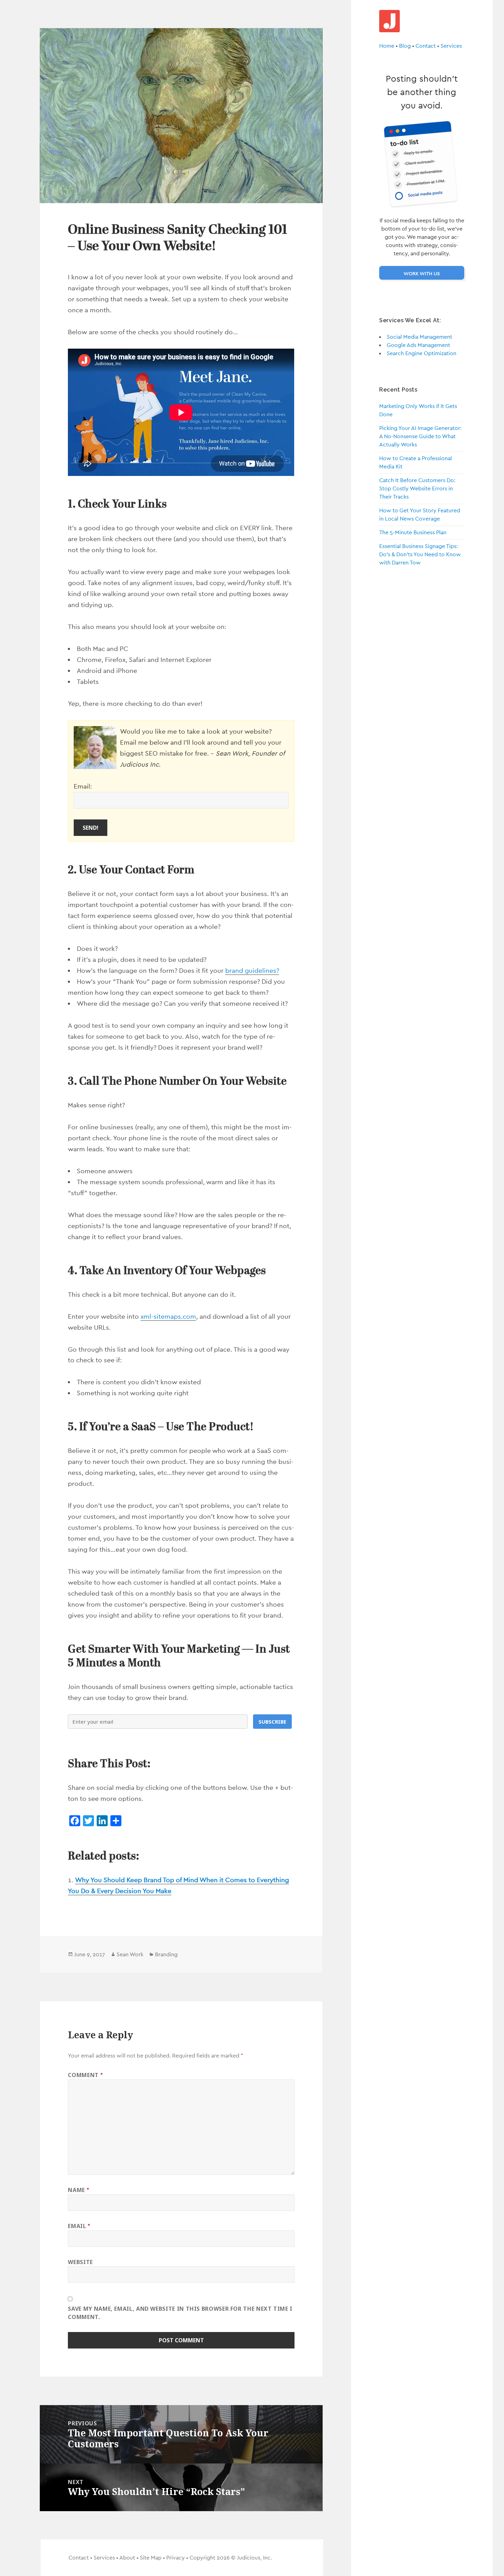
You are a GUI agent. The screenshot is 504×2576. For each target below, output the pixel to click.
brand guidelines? (252, 970)
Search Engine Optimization (422, 353)
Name (79, 2190)
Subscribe (272, 1722)
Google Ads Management (418, 345)
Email (79, 2226)
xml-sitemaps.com (168, 1316)
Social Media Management (419, 337)
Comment (85, 2075)
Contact (426, 46)
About (127, 2558)
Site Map (151, 2558)
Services (451, 46)
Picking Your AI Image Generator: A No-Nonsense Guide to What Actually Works (420, 437)
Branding (166, 1954)
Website (80, 2262)
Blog (405, 46)
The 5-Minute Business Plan (413, 533)
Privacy (176, 2558)
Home (387, 46)
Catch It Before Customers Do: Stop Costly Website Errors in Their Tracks (417, 489)
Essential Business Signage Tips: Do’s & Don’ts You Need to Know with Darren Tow (420, 555)
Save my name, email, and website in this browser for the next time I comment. (180, 2313)
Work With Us (422, 273)
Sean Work (130, 1954)
